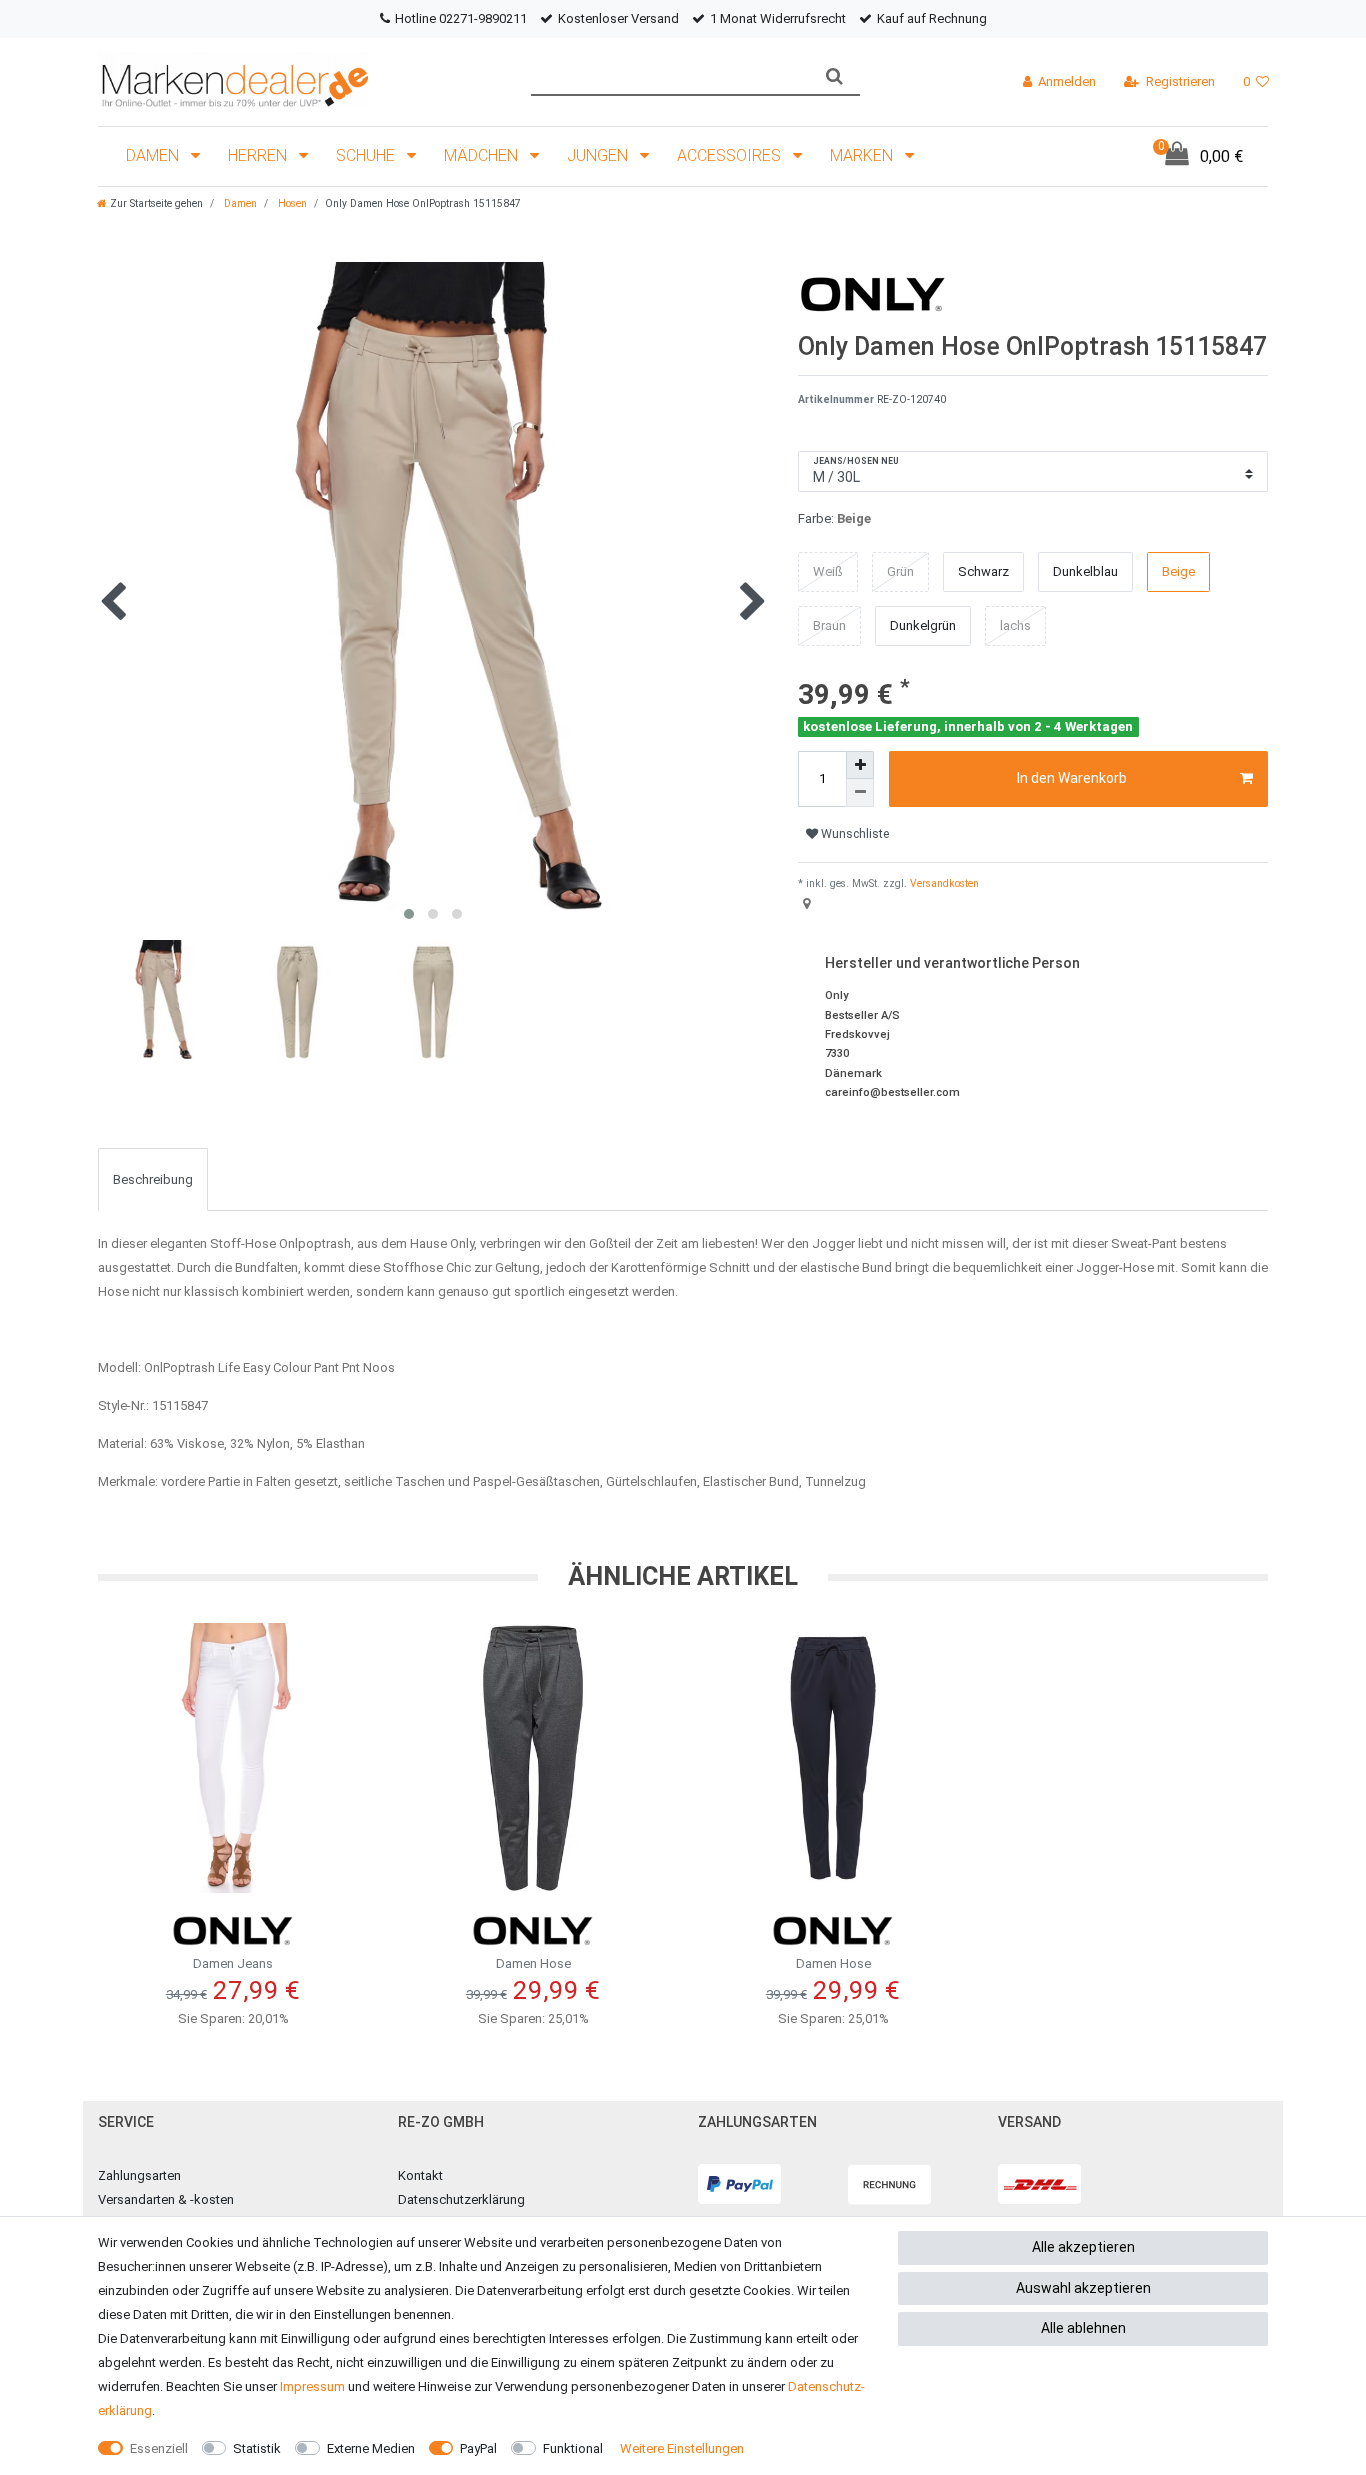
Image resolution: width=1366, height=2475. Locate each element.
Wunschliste (853, 834)
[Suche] (834, 76)
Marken (863, 155)
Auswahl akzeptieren (1083, 2288)
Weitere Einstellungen (682, 2448)
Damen (154, 155)
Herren (259, 155)
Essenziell (159, 2448)
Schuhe (367, 155)
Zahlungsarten (139, 2175)
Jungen (599, 155)
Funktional (573, 2448)
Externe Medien (371, 2448)
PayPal (478, 2448)
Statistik (257, 2448)
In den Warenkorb (1072, 778)
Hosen (291, 203)
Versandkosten (943, 883)
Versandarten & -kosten (166, 2199)
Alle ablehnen (1083, 2328)
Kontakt (420, 2175)
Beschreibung (153, 1179)
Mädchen (483, 155)
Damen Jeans (233, 1963)
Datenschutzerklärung (461, 2199)
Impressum (312, 2386)
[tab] (153, 1179)
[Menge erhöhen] (860, 765)
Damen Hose (533, 1963)
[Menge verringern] (860, 793)
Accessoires (731, 155)
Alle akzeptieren (1083, 2247)
